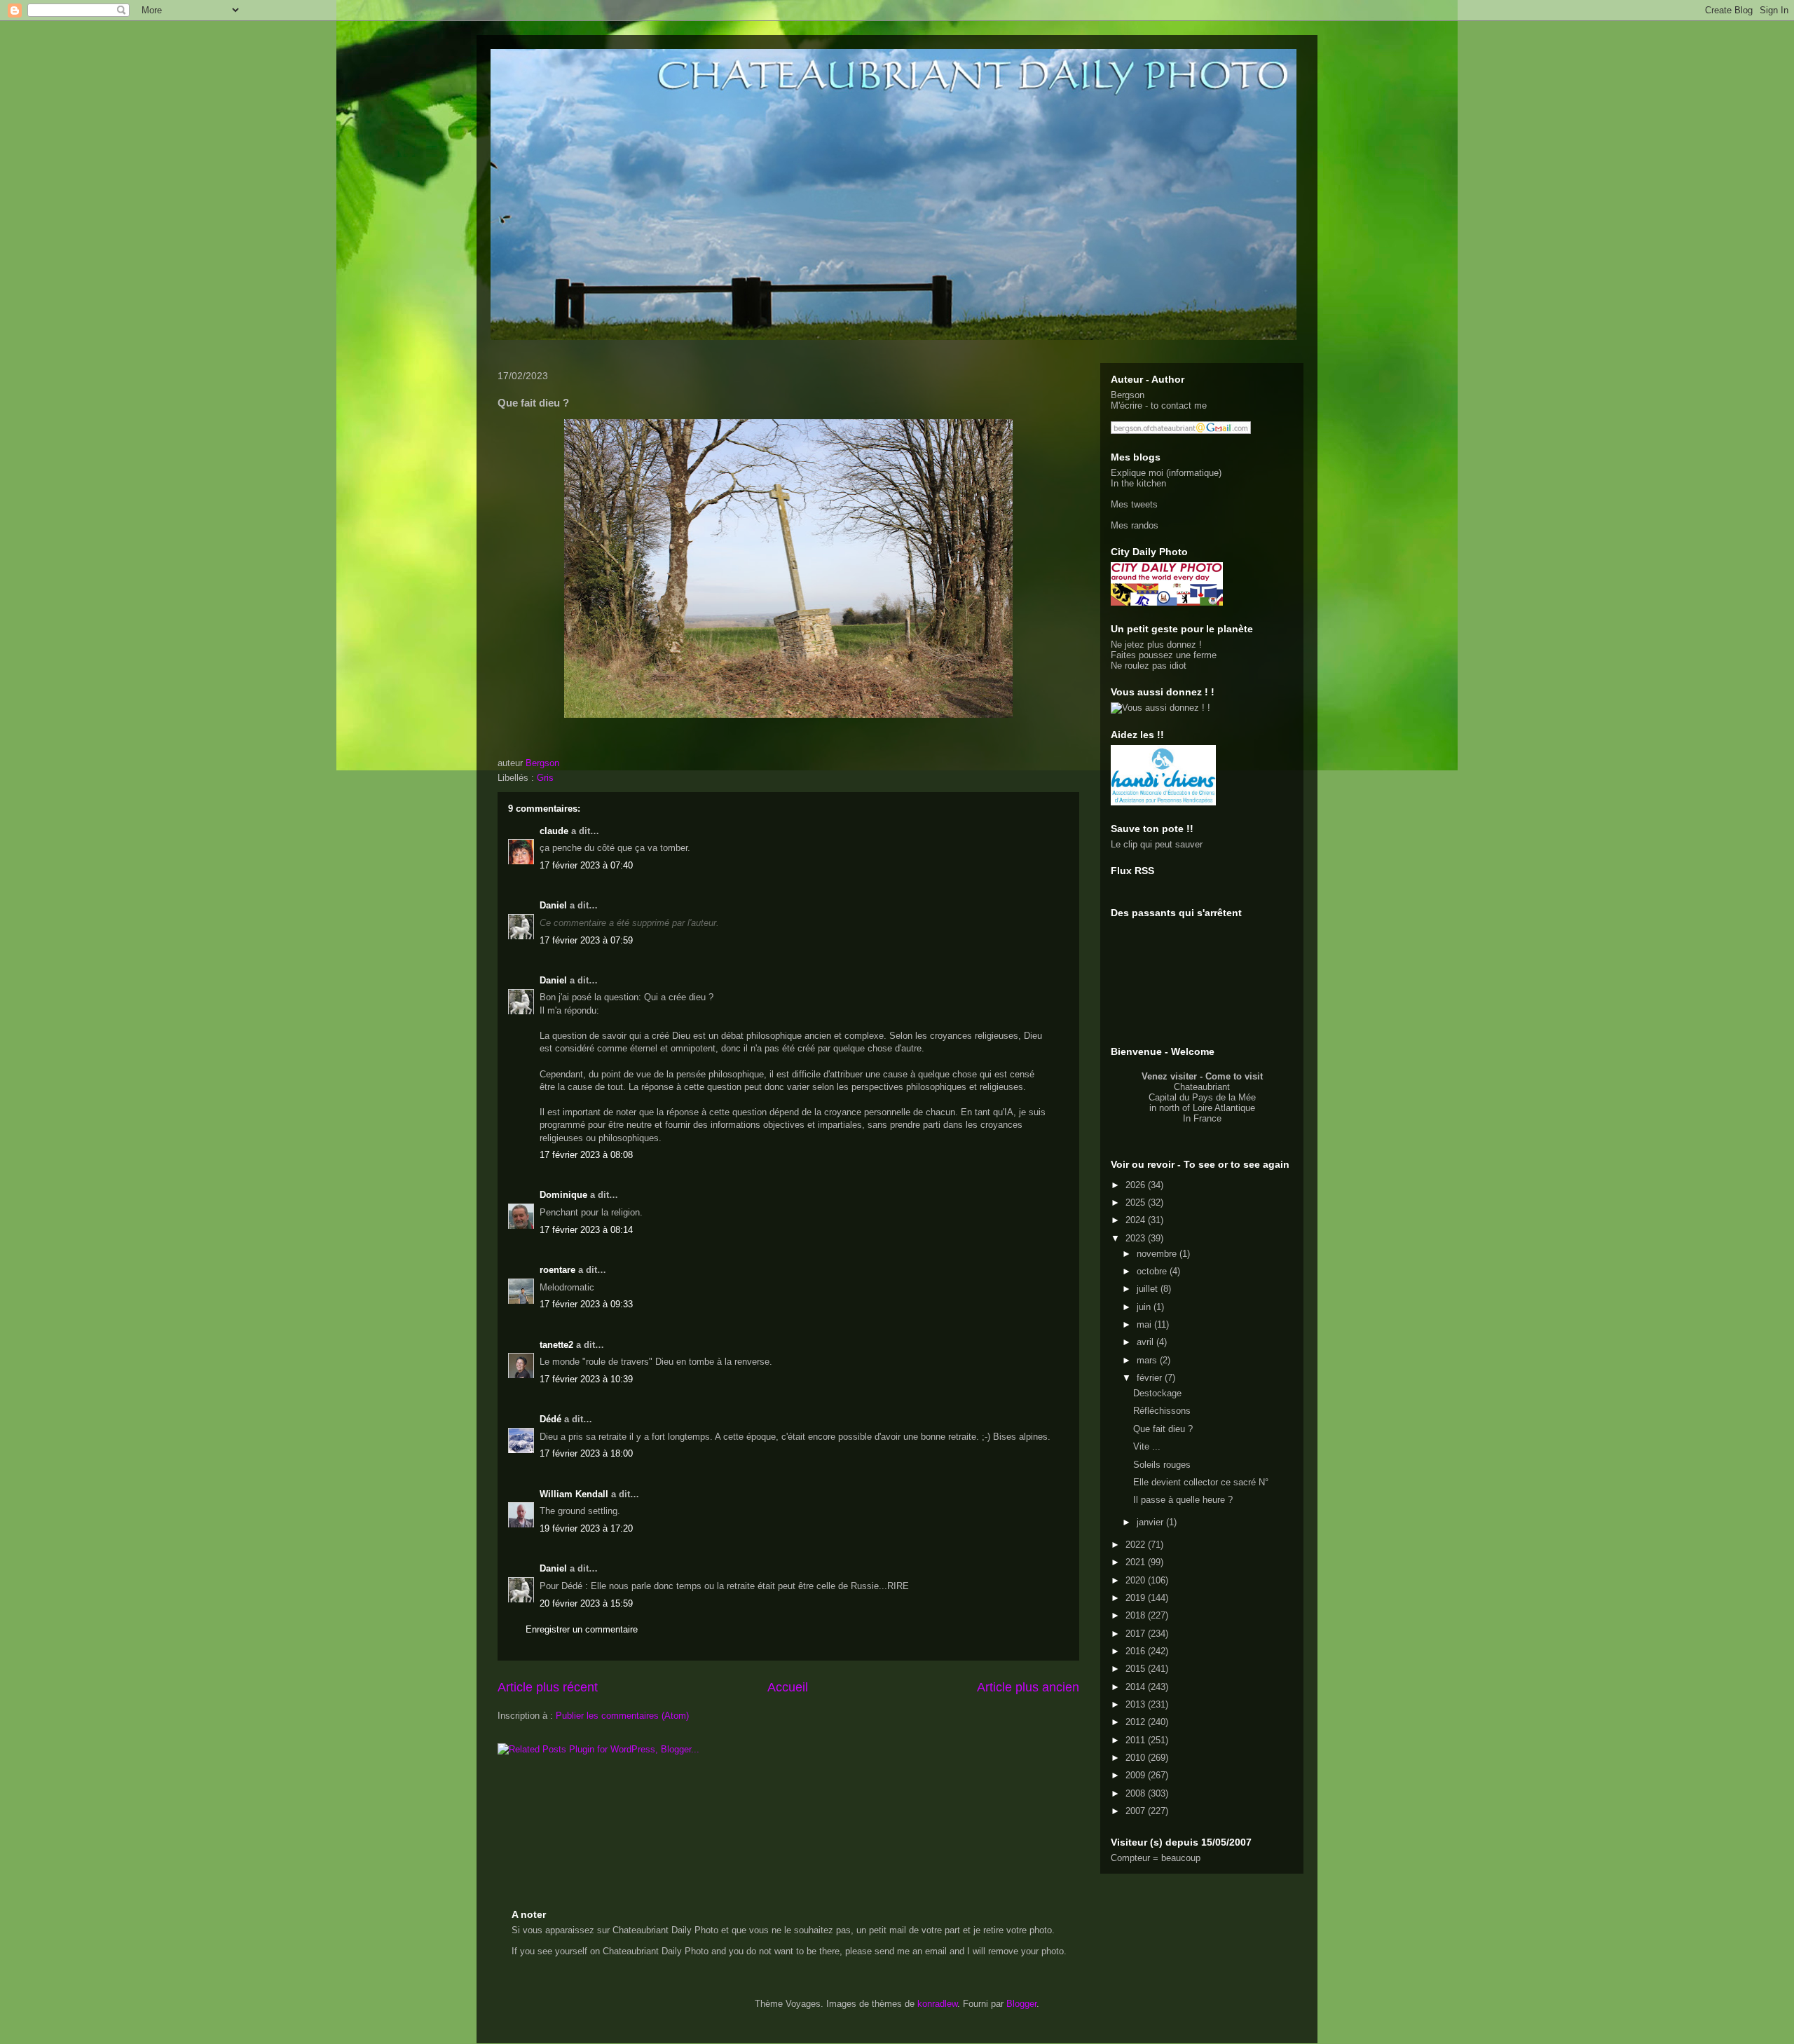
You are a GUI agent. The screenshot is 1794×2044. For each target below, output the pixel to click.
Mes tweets (1134, 504)
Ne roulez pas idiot (1149, 666)
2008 (1137, 1793)
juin (1145, 1307)
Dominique (563, 1195)
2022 (1137, 1545)
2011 (1137, 1740)
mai (1145, 1324)
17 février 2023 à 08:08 (586, 1155)
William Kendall (574, 1494)
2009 (1137, 1775)
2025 (1137, 1202)
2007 (1137, 1811)
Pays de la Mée (1224, 1097)
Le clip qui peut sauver (1157, 844)
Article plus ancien (1028, 1687)
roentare (557, 1270)
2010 (1137, 1758)
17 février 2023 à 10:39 (586, 1379)
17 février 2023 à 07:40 (586, 865)
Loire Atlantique (1224, 1108)
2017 (1137, 1634)
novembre (1158, 1254)
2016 (1137, 1651)
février (1151, 1378)
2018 (1137, 1615)
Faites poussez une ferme (1164, 655)
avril (1146, 1342)
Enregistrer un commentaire (582, 1629)
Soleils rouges (1162, 1465)
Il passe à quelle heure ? (1183, 1500)
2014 (1137, 1687)
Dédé (550, 1419)
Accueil (788, 1687)
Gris (545, 778)
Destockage (1157, 1393)
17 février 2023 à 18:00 (586, 1453)
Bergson (1128, 395)
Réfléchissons (1162, 1411)
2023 (1137, 1238)
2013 (1137, 1704)
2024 (1137, 1220)
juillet (1149, 1289)
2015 (1137, 1669)
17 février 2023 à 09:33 (586, 1304)
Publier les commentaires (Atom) (622, 1716)
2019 (1137, 1598)
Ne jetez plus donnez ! (1156, 645)
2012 (1137, 1722)
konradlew (937, 2004)
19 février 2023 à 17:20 (586, 1528)
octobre (1153, 1271)
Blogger (1021, 2004)
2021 (1137, 1562)
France (1207, 1118)
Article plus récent (548, 1687)
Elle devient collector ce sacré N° (1201, 1482)
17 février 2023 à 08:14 (586, 1230)
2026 (1137, 1185)
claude (554, 831)
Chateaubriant (1202, 1087)
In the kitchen (1138, 483)
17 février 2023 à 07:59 (586, 940)
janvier (1151, 1522)
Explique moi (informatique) (1166, 473)
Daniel (553, 905)
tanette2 (556, 1345)
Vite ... (1147, 1446)
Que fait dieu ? (1163, 1429)
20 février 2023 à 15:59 (586, 1603)
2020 (1137, 1580)
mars (1148, 1360)
